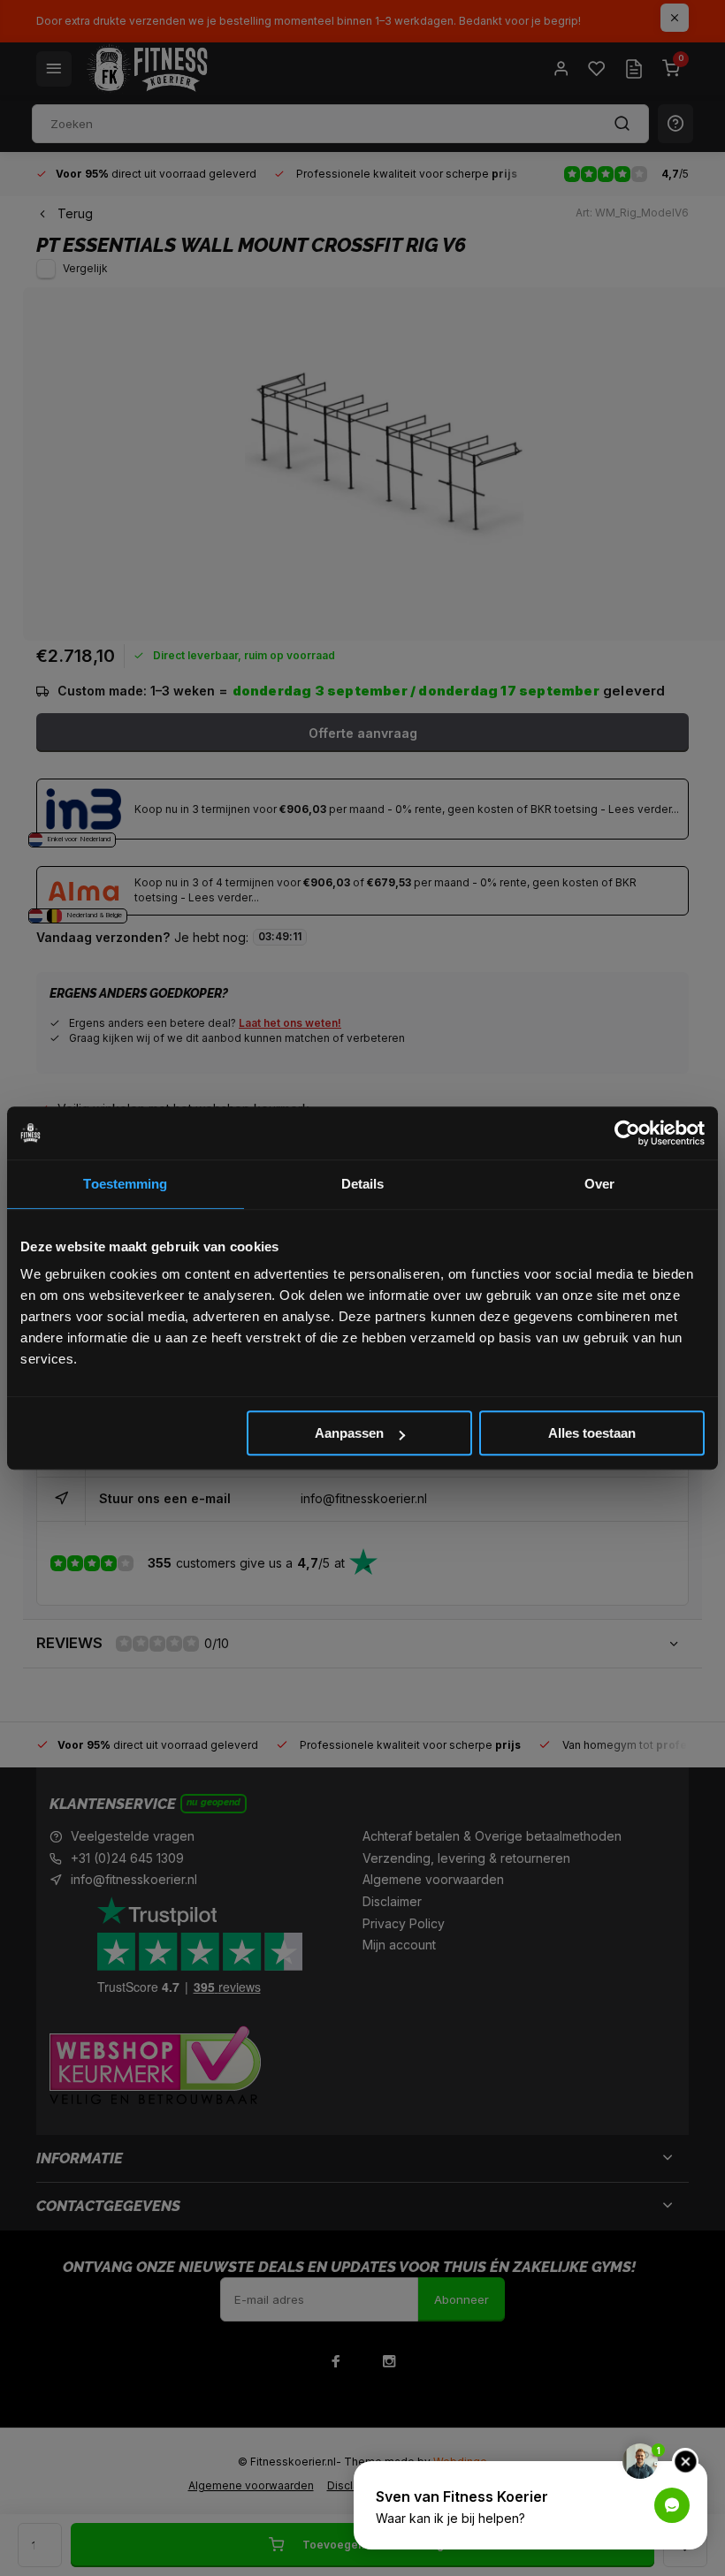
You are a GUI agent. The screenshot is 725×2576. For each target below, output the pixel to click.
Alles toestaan (592, 1433)
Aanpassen (349, 1433)
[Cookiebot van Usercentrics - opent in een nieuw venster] (627, 1133)
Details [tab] (363, 1184)
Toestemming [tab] (125, 1184)
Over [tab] (599, 1184)
